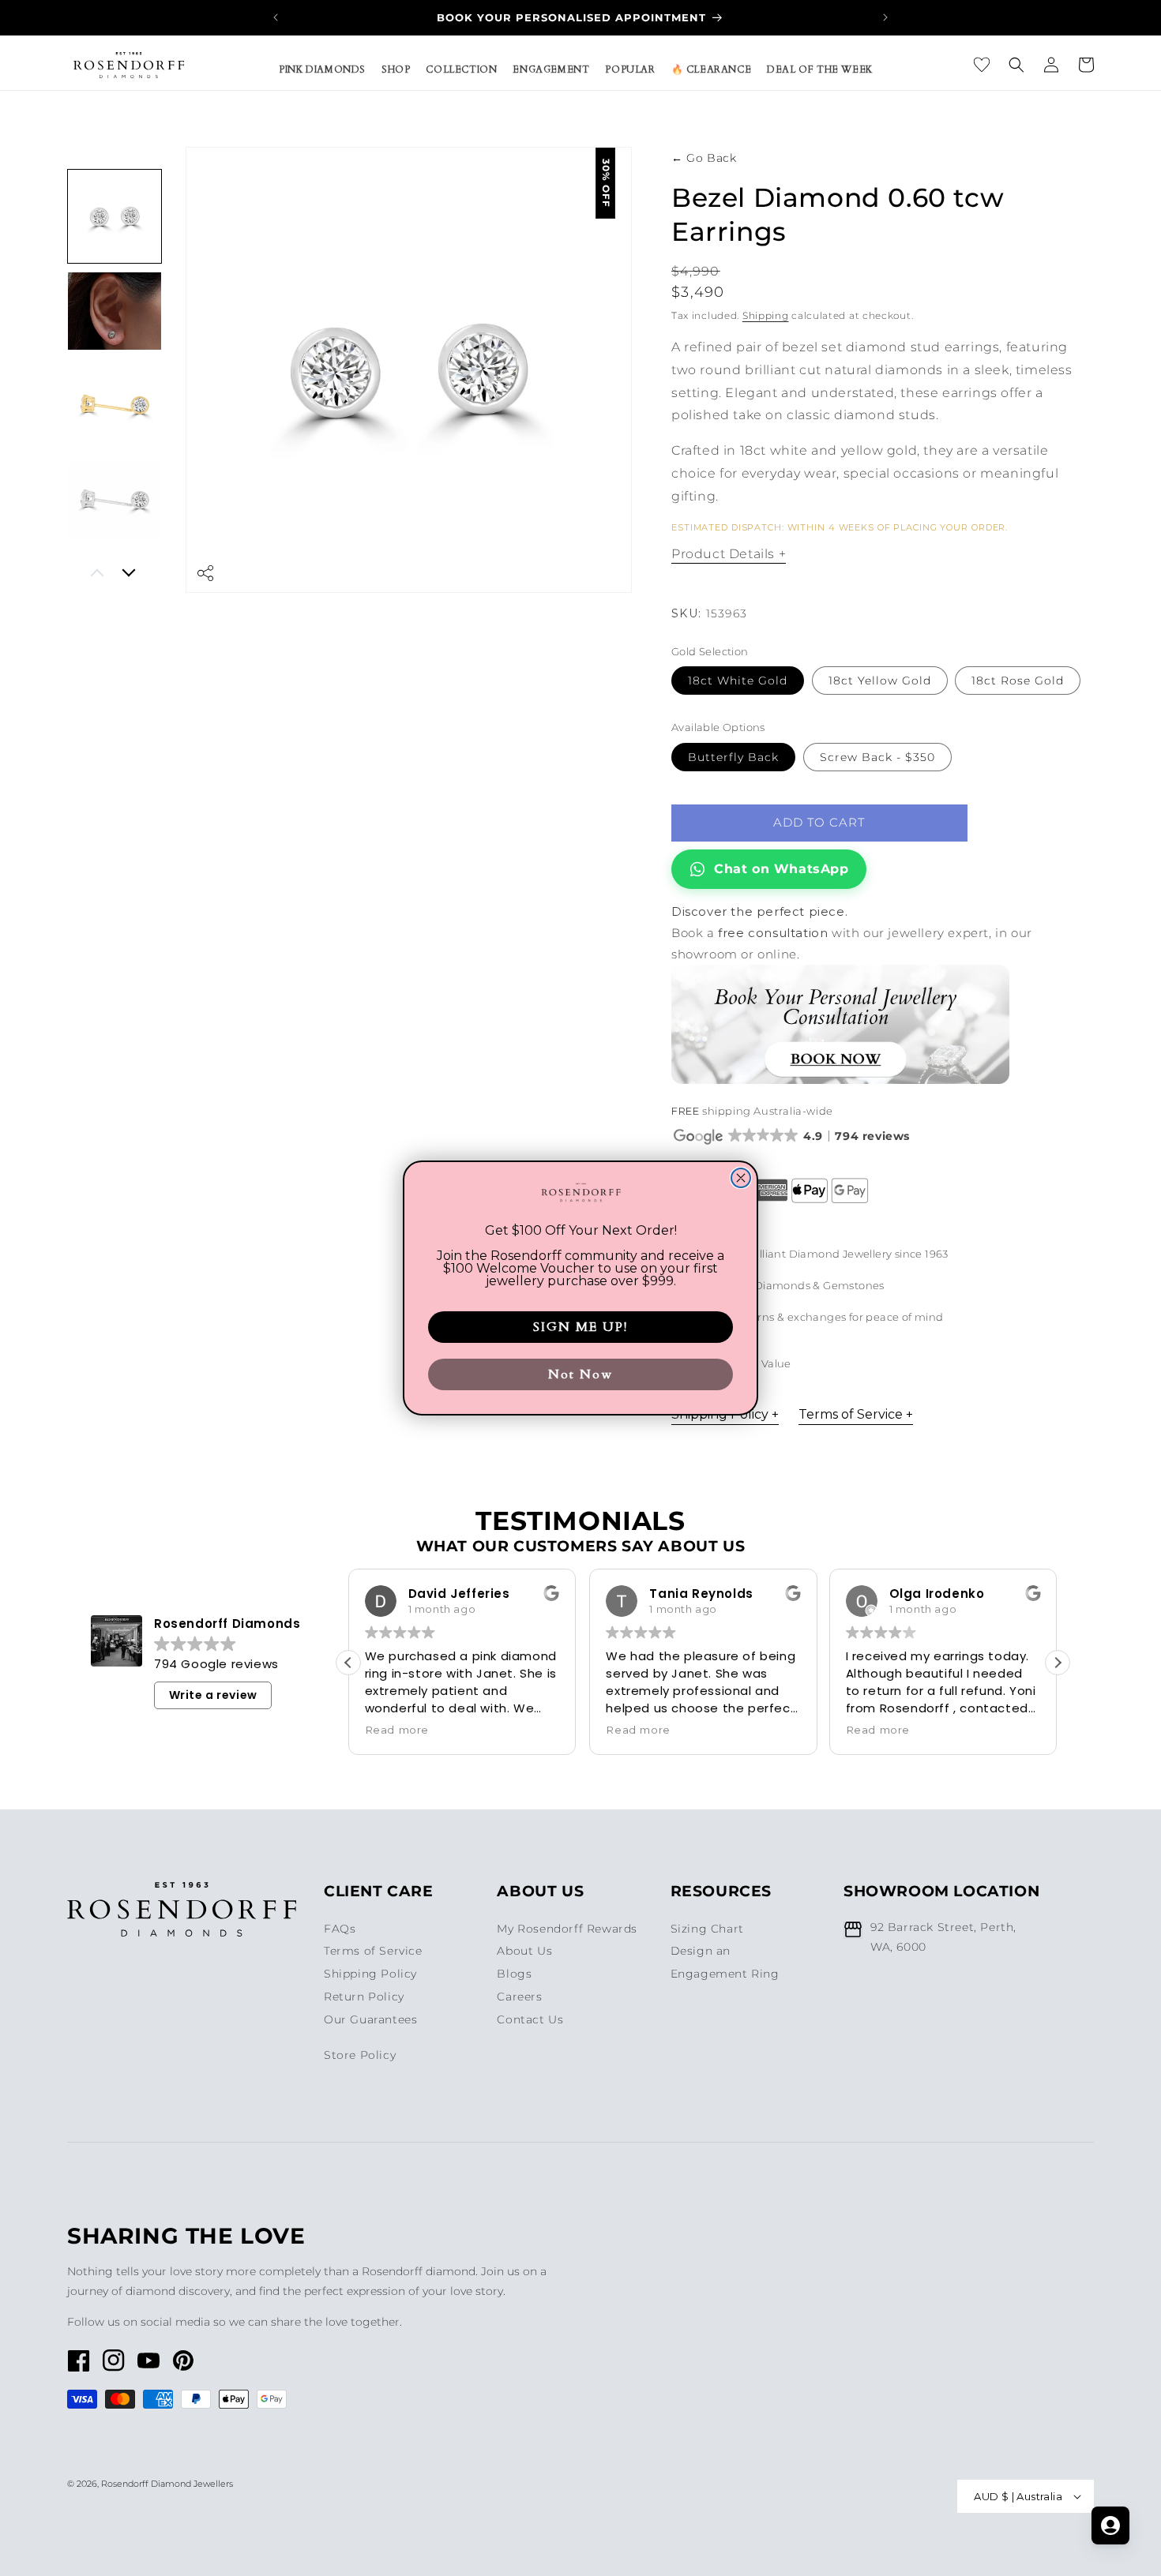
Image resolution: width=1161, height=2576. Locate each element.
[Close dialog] (741, 1178)
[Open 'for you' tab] (1110, 2525)
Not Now (580, 1374)
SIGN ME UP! (580, 1327)
